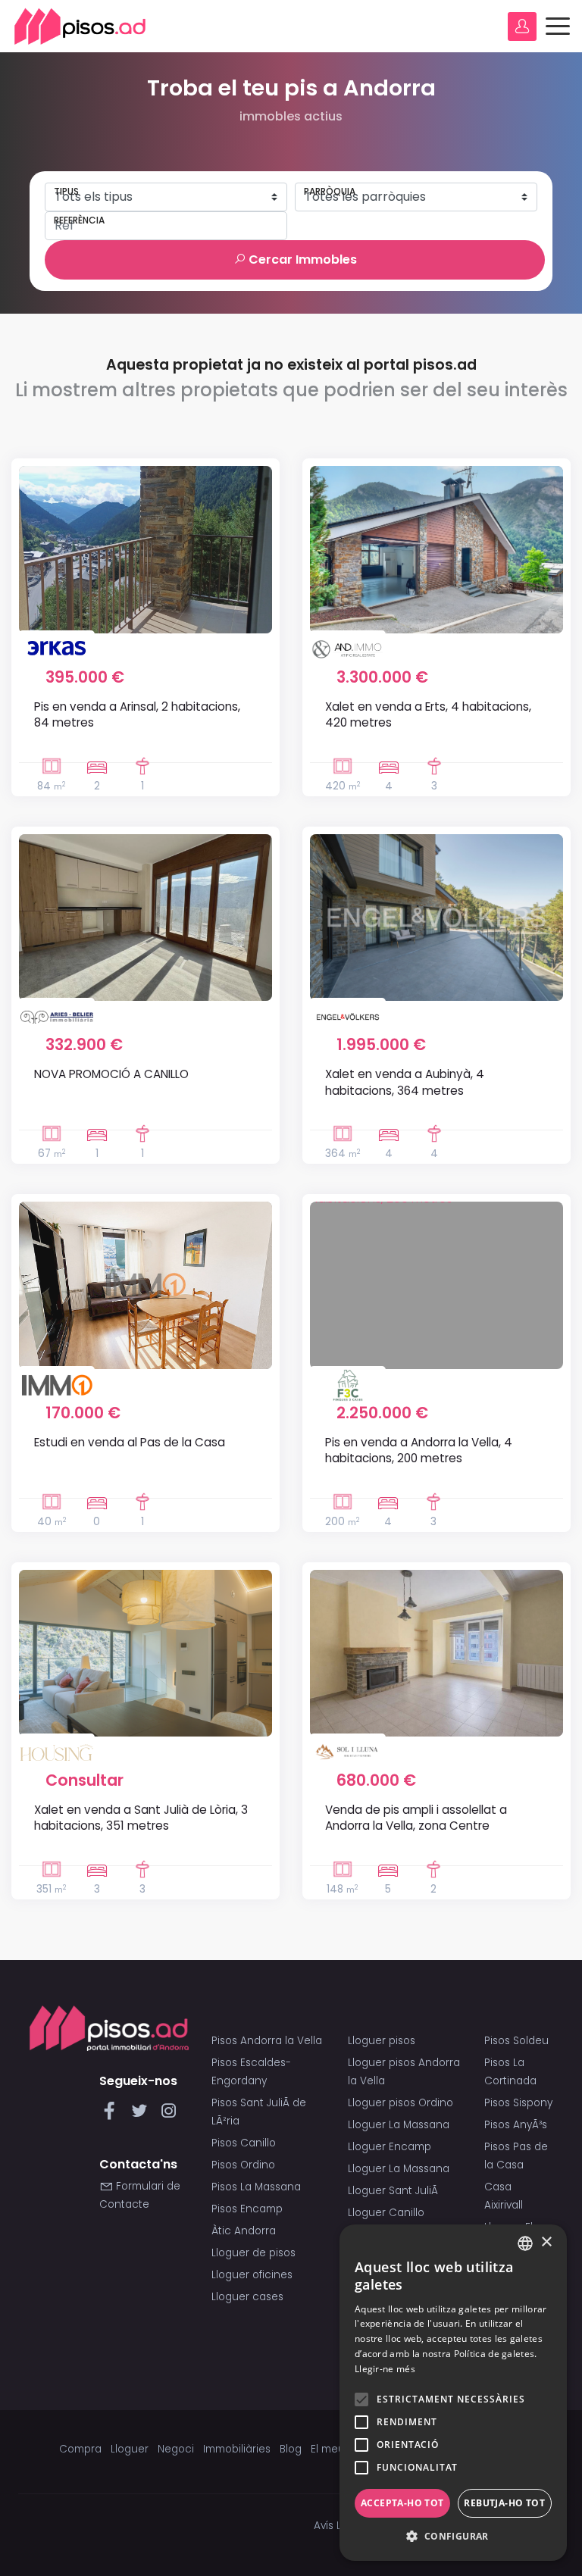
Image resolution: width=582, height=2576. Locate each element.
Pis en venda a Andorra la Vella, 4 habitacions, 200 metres (419, 1450)
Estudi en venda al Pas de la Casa (130, 1442)
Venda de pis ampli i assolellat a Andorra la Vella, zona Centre (416, 1818)
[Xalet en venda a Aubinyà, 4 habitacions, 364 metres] (436, 918)
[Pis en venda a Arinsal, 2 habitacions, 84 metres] (145, 549)
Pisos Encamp (247, 2209)
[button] (453, 2537)
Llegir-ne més (385, 2369)
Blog (291, 2449)
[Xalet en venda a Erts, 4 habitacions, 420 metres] (436, 549)
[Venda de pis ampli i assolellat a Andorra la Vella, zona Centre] (436, 1653)
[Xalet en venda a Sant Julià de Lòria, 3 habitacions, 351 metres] (145, 1653)
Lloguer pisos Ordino (401, 2103)
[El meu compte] (522, 27)
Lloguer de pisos (253, 2253)
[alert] (453, 2393)
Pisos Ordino (243, 2165)
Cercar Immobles (301, 259)
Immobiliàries (237, 2449)
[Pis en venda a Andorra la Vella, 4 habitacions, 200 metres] (436, 1285)
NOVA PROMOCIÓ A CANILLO (111, 1074)
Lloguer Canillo (386, 2213)
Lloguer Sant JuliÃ (394, 2191)
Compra (80, 2449)
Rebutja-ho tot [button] (504, 2503)
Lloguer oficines (252, 2275)
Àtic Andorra (244, 2231)
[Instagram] (169, 2115)
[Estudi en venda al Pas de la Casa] (145, 1285)
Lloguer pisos (382, 2041)
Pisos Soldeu (516, 2041)
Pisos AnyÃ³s (516, 2125)
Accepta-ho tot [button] (402, 2503)
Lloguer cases (247, 2297)
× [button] (546, 2242)
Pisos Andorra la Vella (267, 2041)
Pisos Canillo (244, 2143)
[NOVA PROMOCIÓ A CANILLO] (145, 918)
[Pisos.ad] (109, 2028)
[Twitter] (142, 2115)
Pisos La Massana (256, 2187)
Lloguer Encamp (390, 2147)
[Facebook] (113, 2115)
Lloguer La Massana (399, 2125)
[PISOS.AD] (80, 26)
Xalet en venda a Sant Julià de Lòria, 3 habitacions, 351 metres (141, 1818)
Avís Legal (339, 2526)
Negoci (176, 2449)
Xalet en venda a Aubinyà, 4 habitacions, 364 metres (405, 1082)
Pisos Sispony (518, 2103)
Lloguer (130, 2449)
